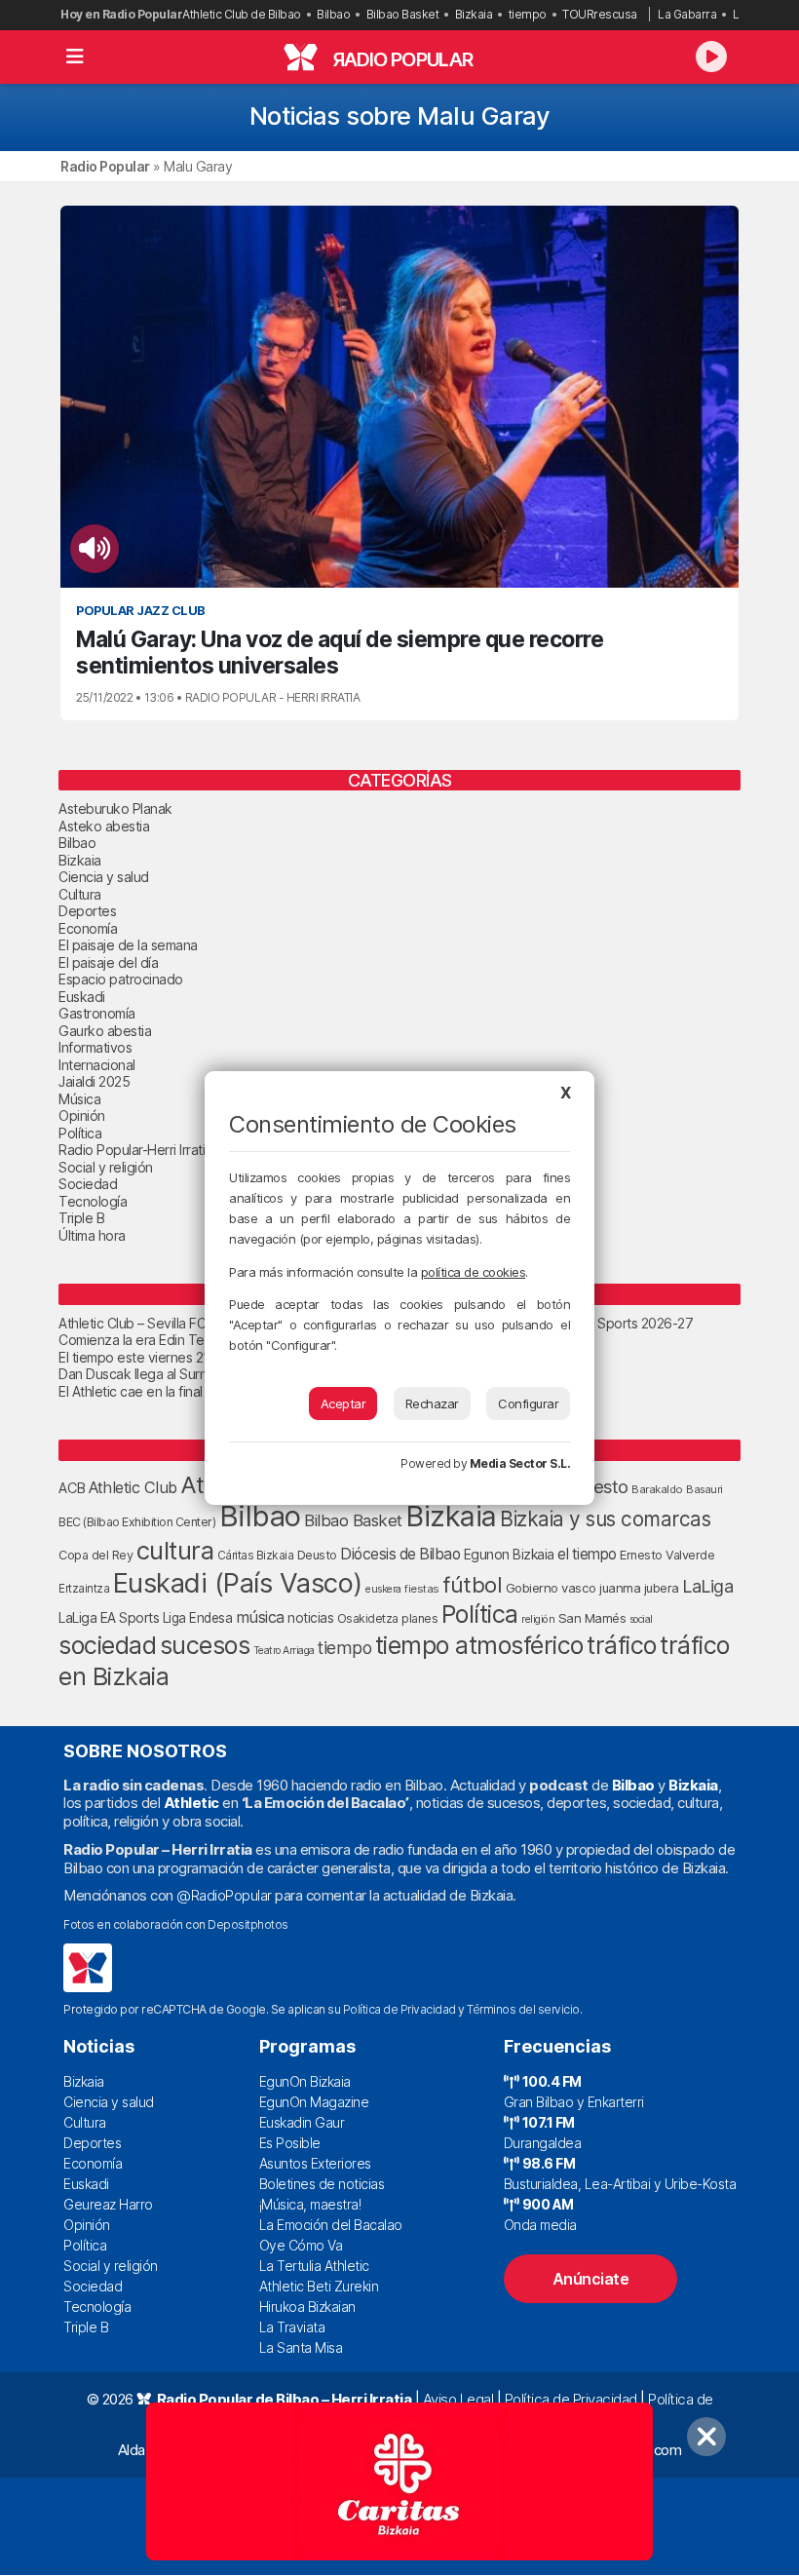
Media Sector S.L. (520, 1463)
